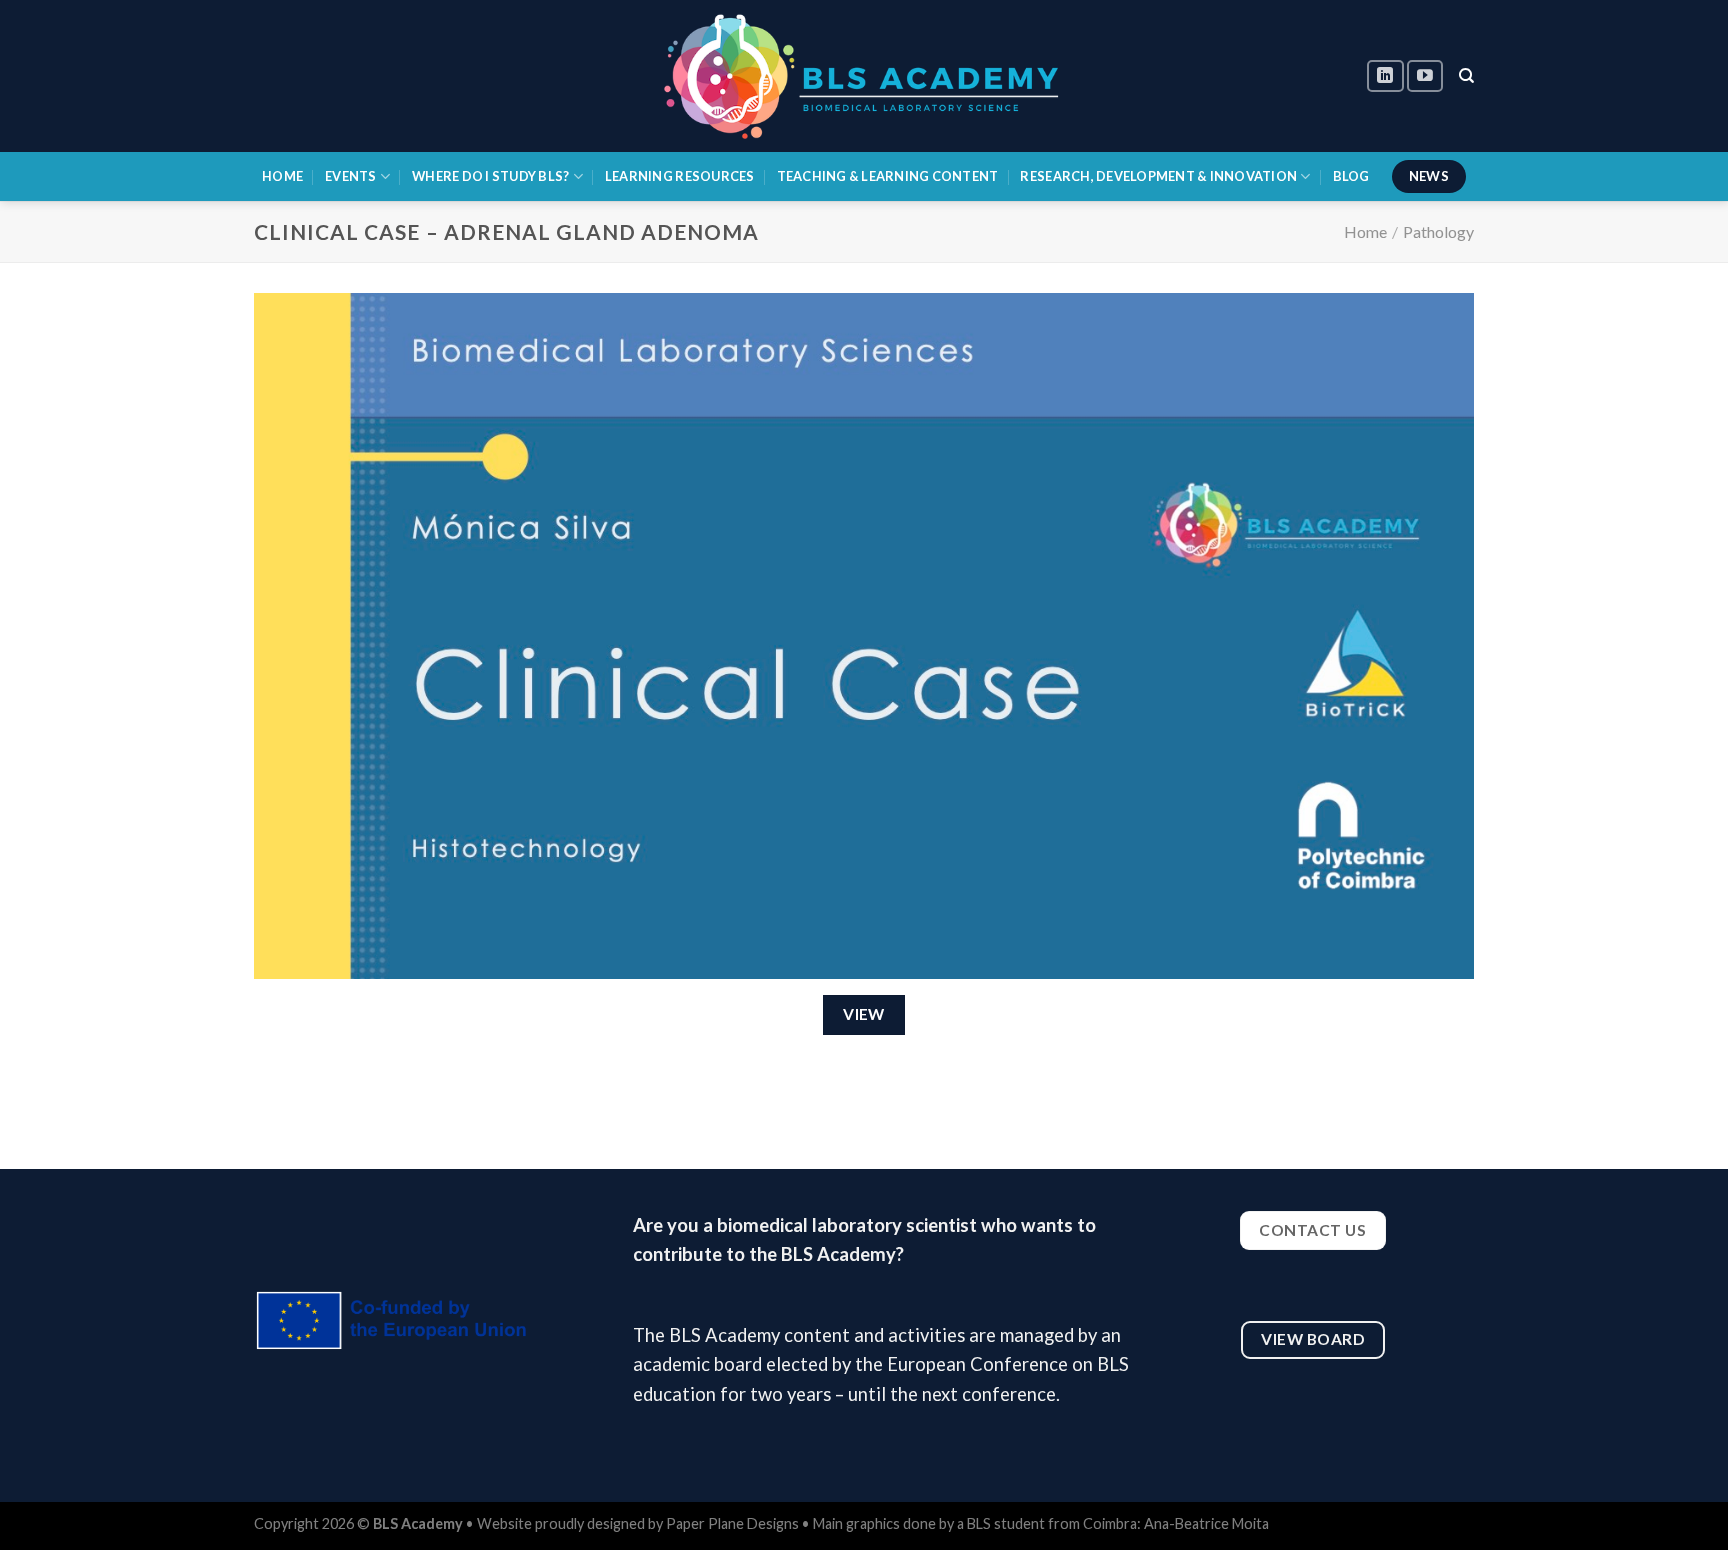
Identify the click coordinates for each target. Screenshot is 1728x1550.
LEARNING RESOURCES (680, 176)
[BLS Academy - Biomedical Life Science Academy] (864, 76)
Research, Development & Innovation (1158, 176)
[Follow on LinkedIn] (1385, 76)
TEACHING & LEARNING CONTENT (888, 176)
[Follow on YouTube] (1425, 76)
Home (1365, 231)
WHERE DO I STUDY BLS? (490, 176)
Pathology (1438, 231)
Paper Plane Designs (734, 1523)
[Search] (1466, 76)
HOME (282, 176)
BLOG (1351, 176)
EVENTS (351, 176)
